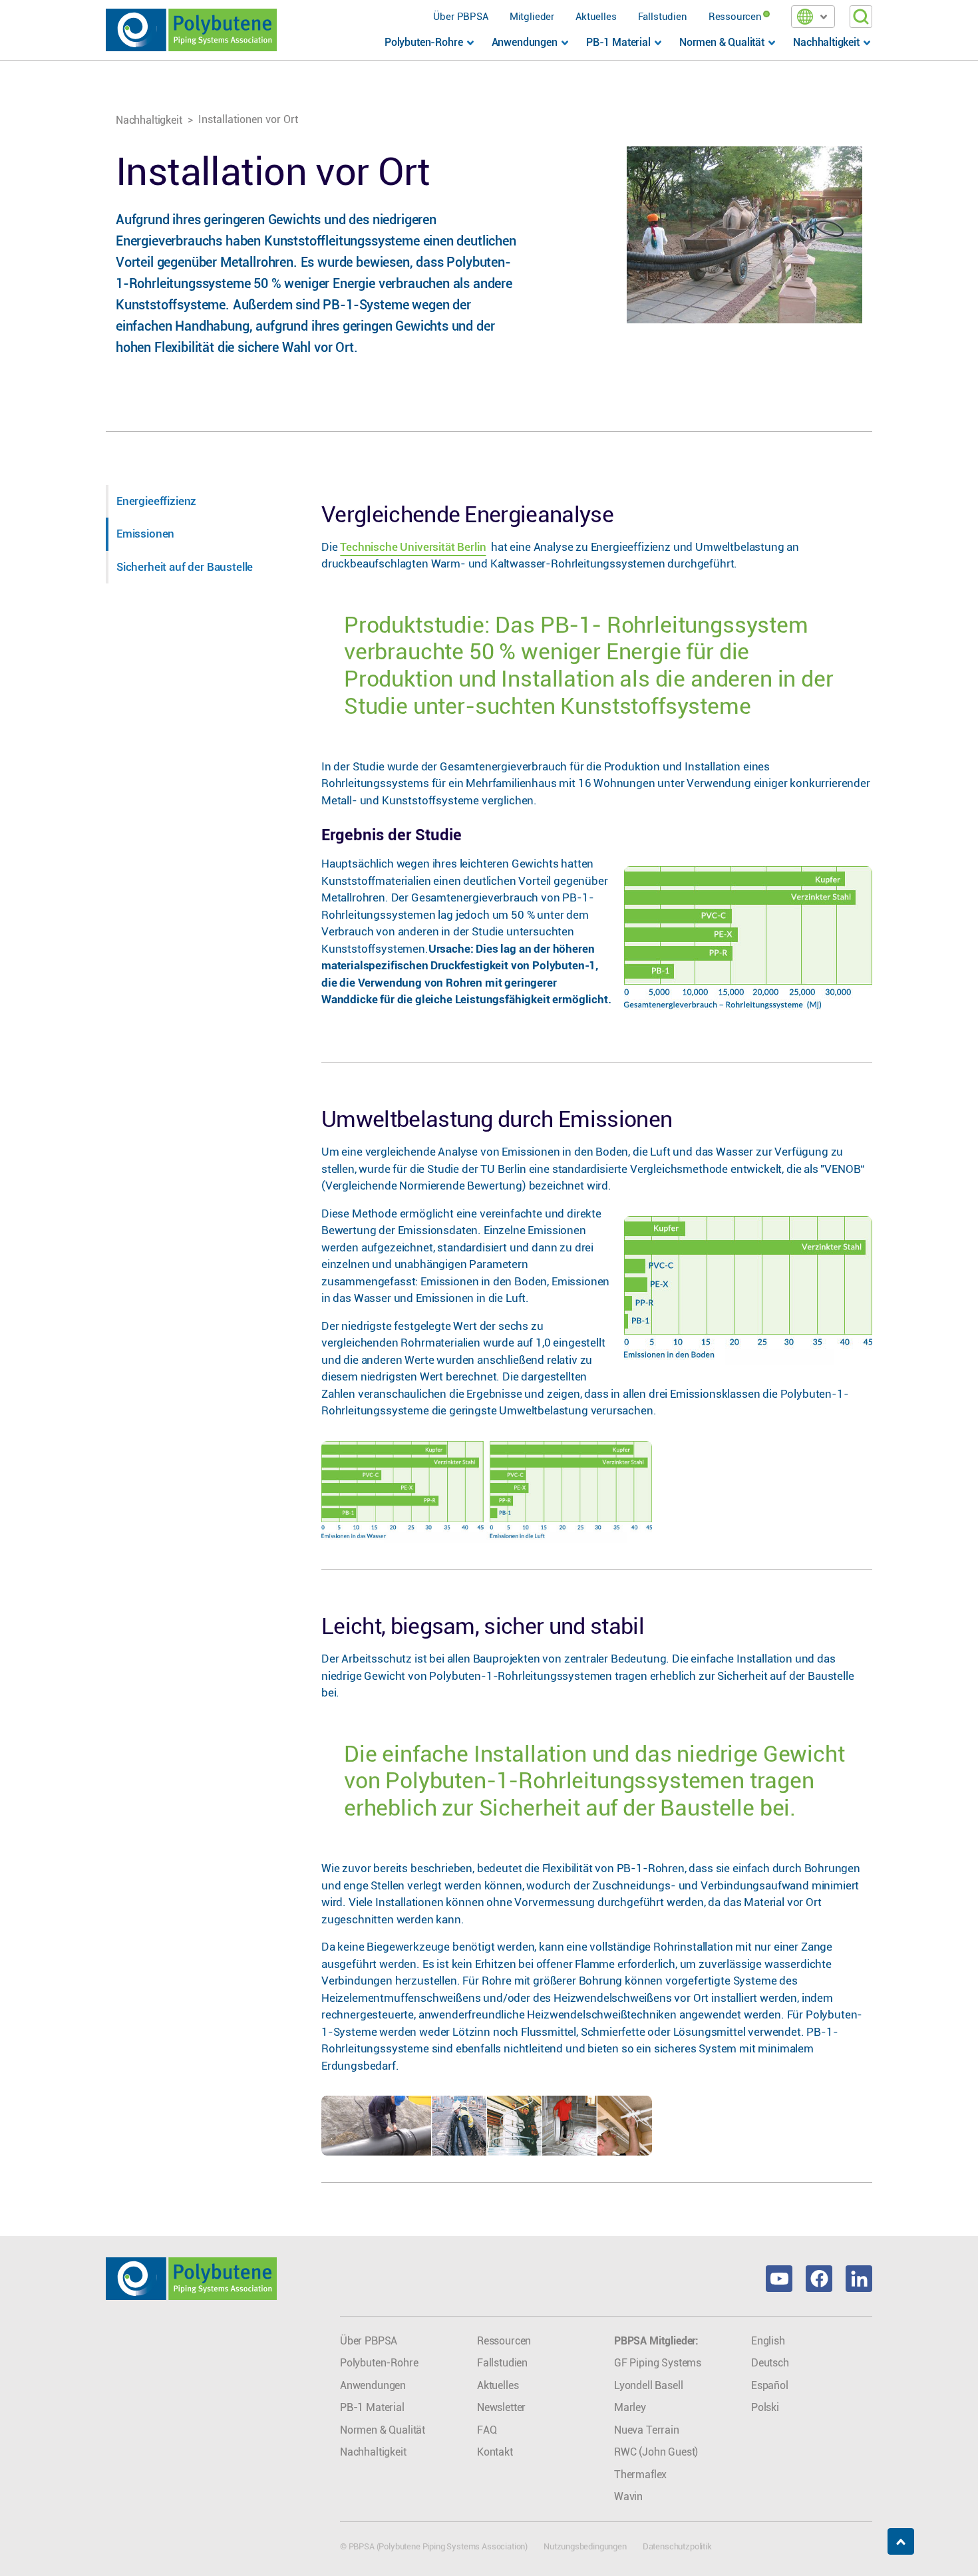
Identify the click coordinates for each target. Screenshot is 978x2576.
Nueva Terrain (647, 2430)
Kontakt (495, 2452)
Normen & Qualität (383, 2430)
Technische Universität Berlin (413, 547)
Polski (765, 2407)
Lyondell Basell (648, 2385)
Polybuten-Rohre (379, 2363)
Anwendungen (373, 2385)
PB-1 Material (372, 2407)
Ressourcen (735, 17)
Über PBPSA (460, 17)
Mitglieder (532, 17)
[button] (813, 17)
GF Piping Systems (658, 2363)
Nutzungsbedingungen (585, 2546)
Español (770, 2385)
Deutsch (770, 2363)
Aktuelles (596, 17)
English (768, 2341)
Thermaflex (640, 2475)
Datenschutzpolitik (677, 2546)
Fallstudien (663, 17)
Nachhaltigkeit (149, 120)
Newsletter (501, 2407)
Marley (630, 2407)
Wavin (628, 2496)
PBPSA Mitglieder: (656, 2341)
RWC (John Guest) (656, 2452)
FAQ (487, 2430)
